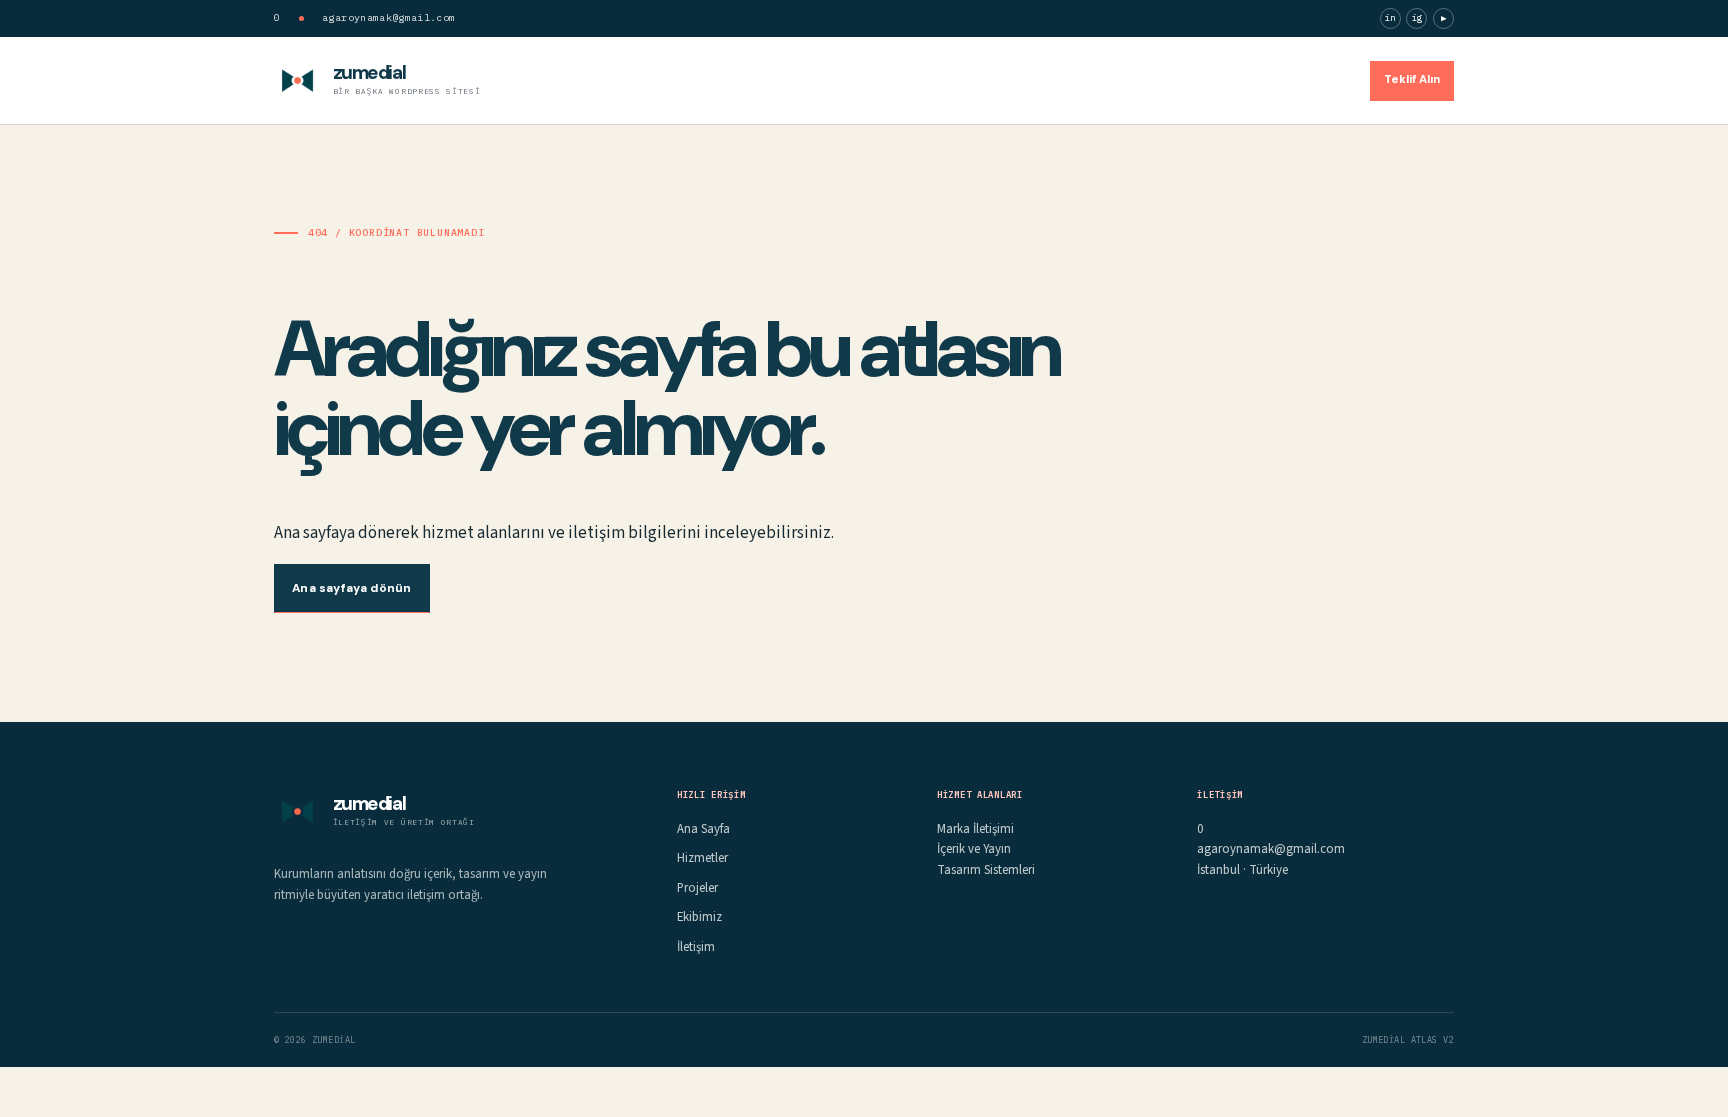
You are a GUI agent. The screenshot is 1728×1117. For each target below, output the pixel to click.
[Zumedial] (297, 80)
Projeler (1169, 79)
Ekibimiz (1245, 79)
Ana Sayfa (999, 79)
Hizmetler (1088, 79)
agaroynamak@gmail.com (388, 17)
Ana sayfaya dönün (351, 588)
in (1390, 17)
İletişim (1321, 79)
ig (1417, 17)
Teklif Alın (1412, 79)
